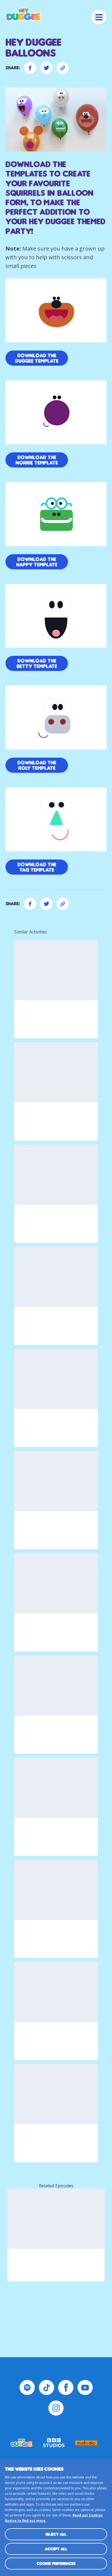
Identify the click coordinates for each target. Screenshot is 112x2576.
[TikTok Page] (46, 2387)
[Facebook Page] (66, 2387)
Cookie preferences (56, 2563)
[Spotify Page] (27, 2387)
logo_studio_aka (86, 2443)
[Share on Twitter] (46, 68)
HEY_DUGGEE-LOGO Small (22, 2443)
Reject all (56, 2534)
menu (99, 17)
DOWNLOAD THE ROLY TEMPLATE (37, 765)
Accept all (56, 2549)
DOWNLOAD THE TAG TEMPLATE (37, 867)
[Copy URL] (63, 68)
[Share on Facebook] (30, 68)
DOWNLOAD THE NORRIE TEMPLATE (37, 460)
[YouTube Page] (85, 2387)
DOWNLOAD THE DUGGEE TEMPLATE (37, 358)
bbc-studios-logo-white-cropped (54, 2443)
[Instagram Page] (56, 2408)
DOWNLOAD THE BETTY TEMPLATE (37, 663)
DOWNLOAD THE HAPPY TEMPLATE (37, 562)
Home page (23, 14)
